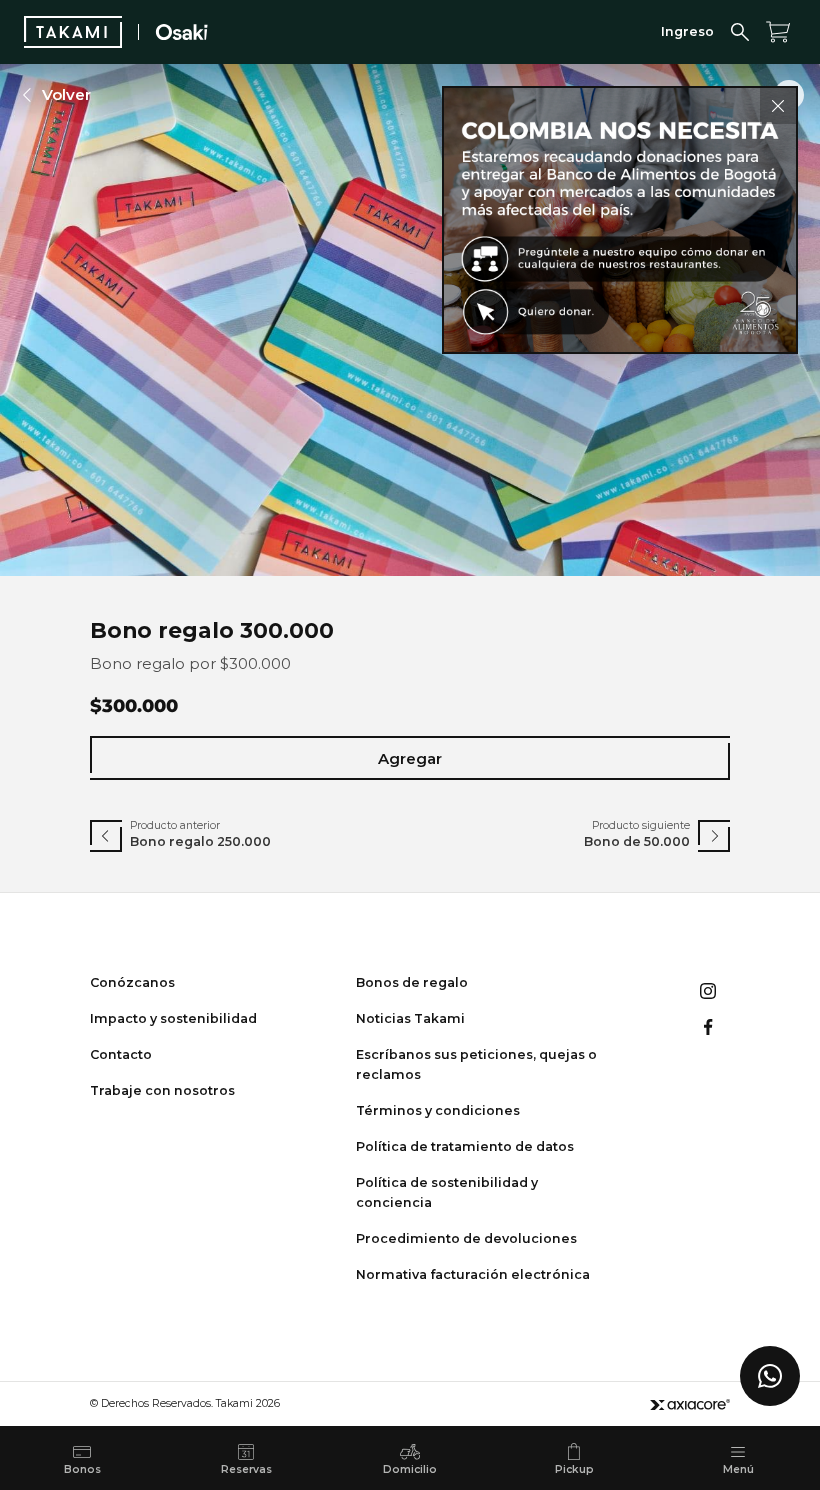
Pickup (574, 1469)
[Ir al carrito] (778, 32)
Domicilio (410, 1469)
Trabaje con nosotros (162, 1090)
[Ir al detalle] (620, 220)
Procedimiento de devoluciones (466, 1238)
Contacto (121, 1054)
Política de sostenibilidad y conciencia (447, 1192)
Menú (738, 1469)
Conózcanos (132, 982)
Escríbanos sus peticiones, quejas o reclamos (476, 1064)
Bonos (82, 1469)
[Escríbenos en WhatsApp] (770, 1376)
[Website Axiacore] (690, 1404)
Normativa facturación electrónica (473, 1274)
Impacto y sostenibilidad (173, 1018)
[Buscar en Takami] (740, 32)
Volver (66, 94)
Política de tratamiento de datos (465, 1146)
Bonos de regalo (412, 982)
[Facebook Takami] (708, 1027)
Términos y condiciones (438, 1110)
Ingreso (687, 31)
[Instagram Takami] (708, 991)
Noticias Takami (410, 1018)
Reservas (246, 1469)
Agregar (410, 758)
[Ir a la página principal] (73, 32)
